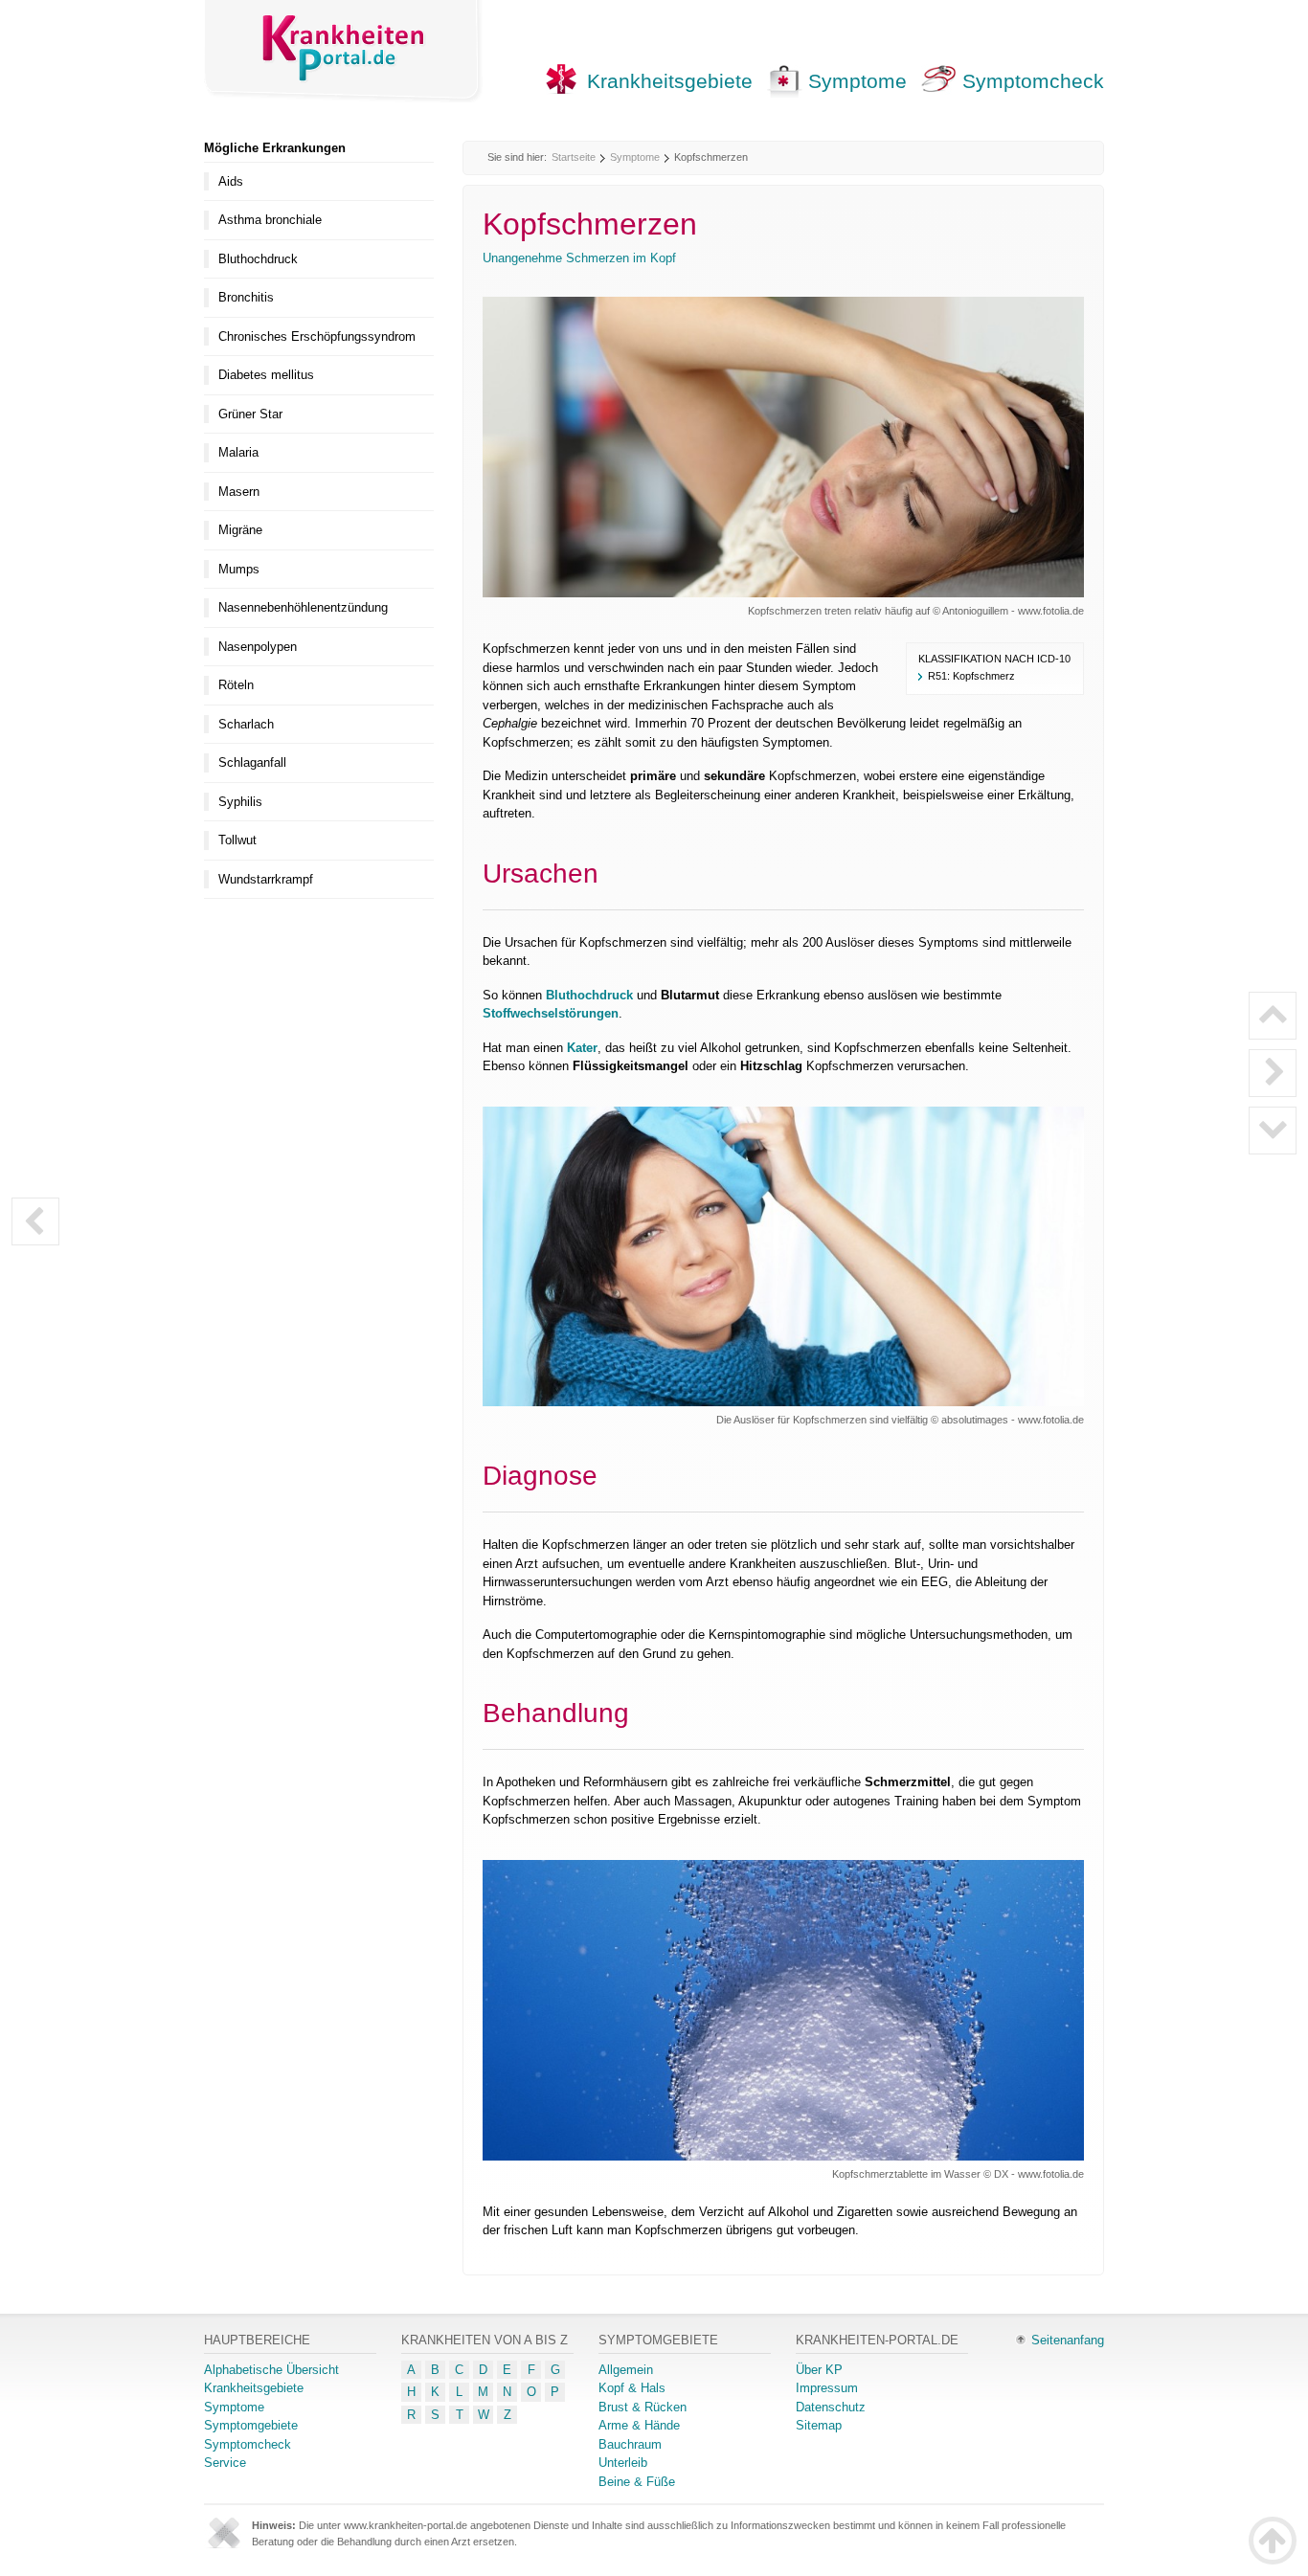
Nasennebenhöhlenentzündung (303, 607)
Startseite (574, 157)
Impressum (827, 2388)
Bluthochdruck (589, 995)
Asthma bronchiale (270, 220)
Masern (239, 492)
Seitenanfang (1068, 2340)
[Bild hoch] (1273, 1016)
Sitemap (819, 2425)
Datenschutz (831, 2407)
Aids (231, 181)
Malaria (238, 452)
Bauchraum (630, 2444)
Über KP (819, 2370)
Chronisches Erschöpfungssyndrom (317, 336)
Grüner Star (250, 414)
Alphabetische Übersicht (271, 2370)
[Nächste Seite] (1273, 1073)
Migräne (240, 530)
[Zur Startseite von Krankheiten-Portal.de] (344, 51)
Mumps (239, 569)
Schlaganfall (252, 762)
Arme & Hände (639, 2425)
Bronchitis (246, 297)
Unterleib (623, 2463)
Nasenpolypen (258, 647)
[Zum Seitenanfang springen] (1273, 2541)
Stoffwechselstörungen (551, 1013)
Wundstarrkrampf (266, 879)
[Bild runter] (1273, 1131)
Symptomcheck (1033, 81)
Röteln (236, 685)
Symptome (857, 81)
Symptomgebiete (251, 2425)
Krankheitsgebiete (670, 81)
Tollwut (237, 840)
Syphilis (240, 802)
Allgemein (626, 2370)
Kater (582, 1048)
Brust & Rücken (643, 2407)
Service (225, 2463)
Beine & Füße (637, 2482)
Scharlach (246, 724)
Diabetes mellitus (266, 375)
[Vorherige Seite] (35, 1221)
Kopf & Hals (632, 2388)
